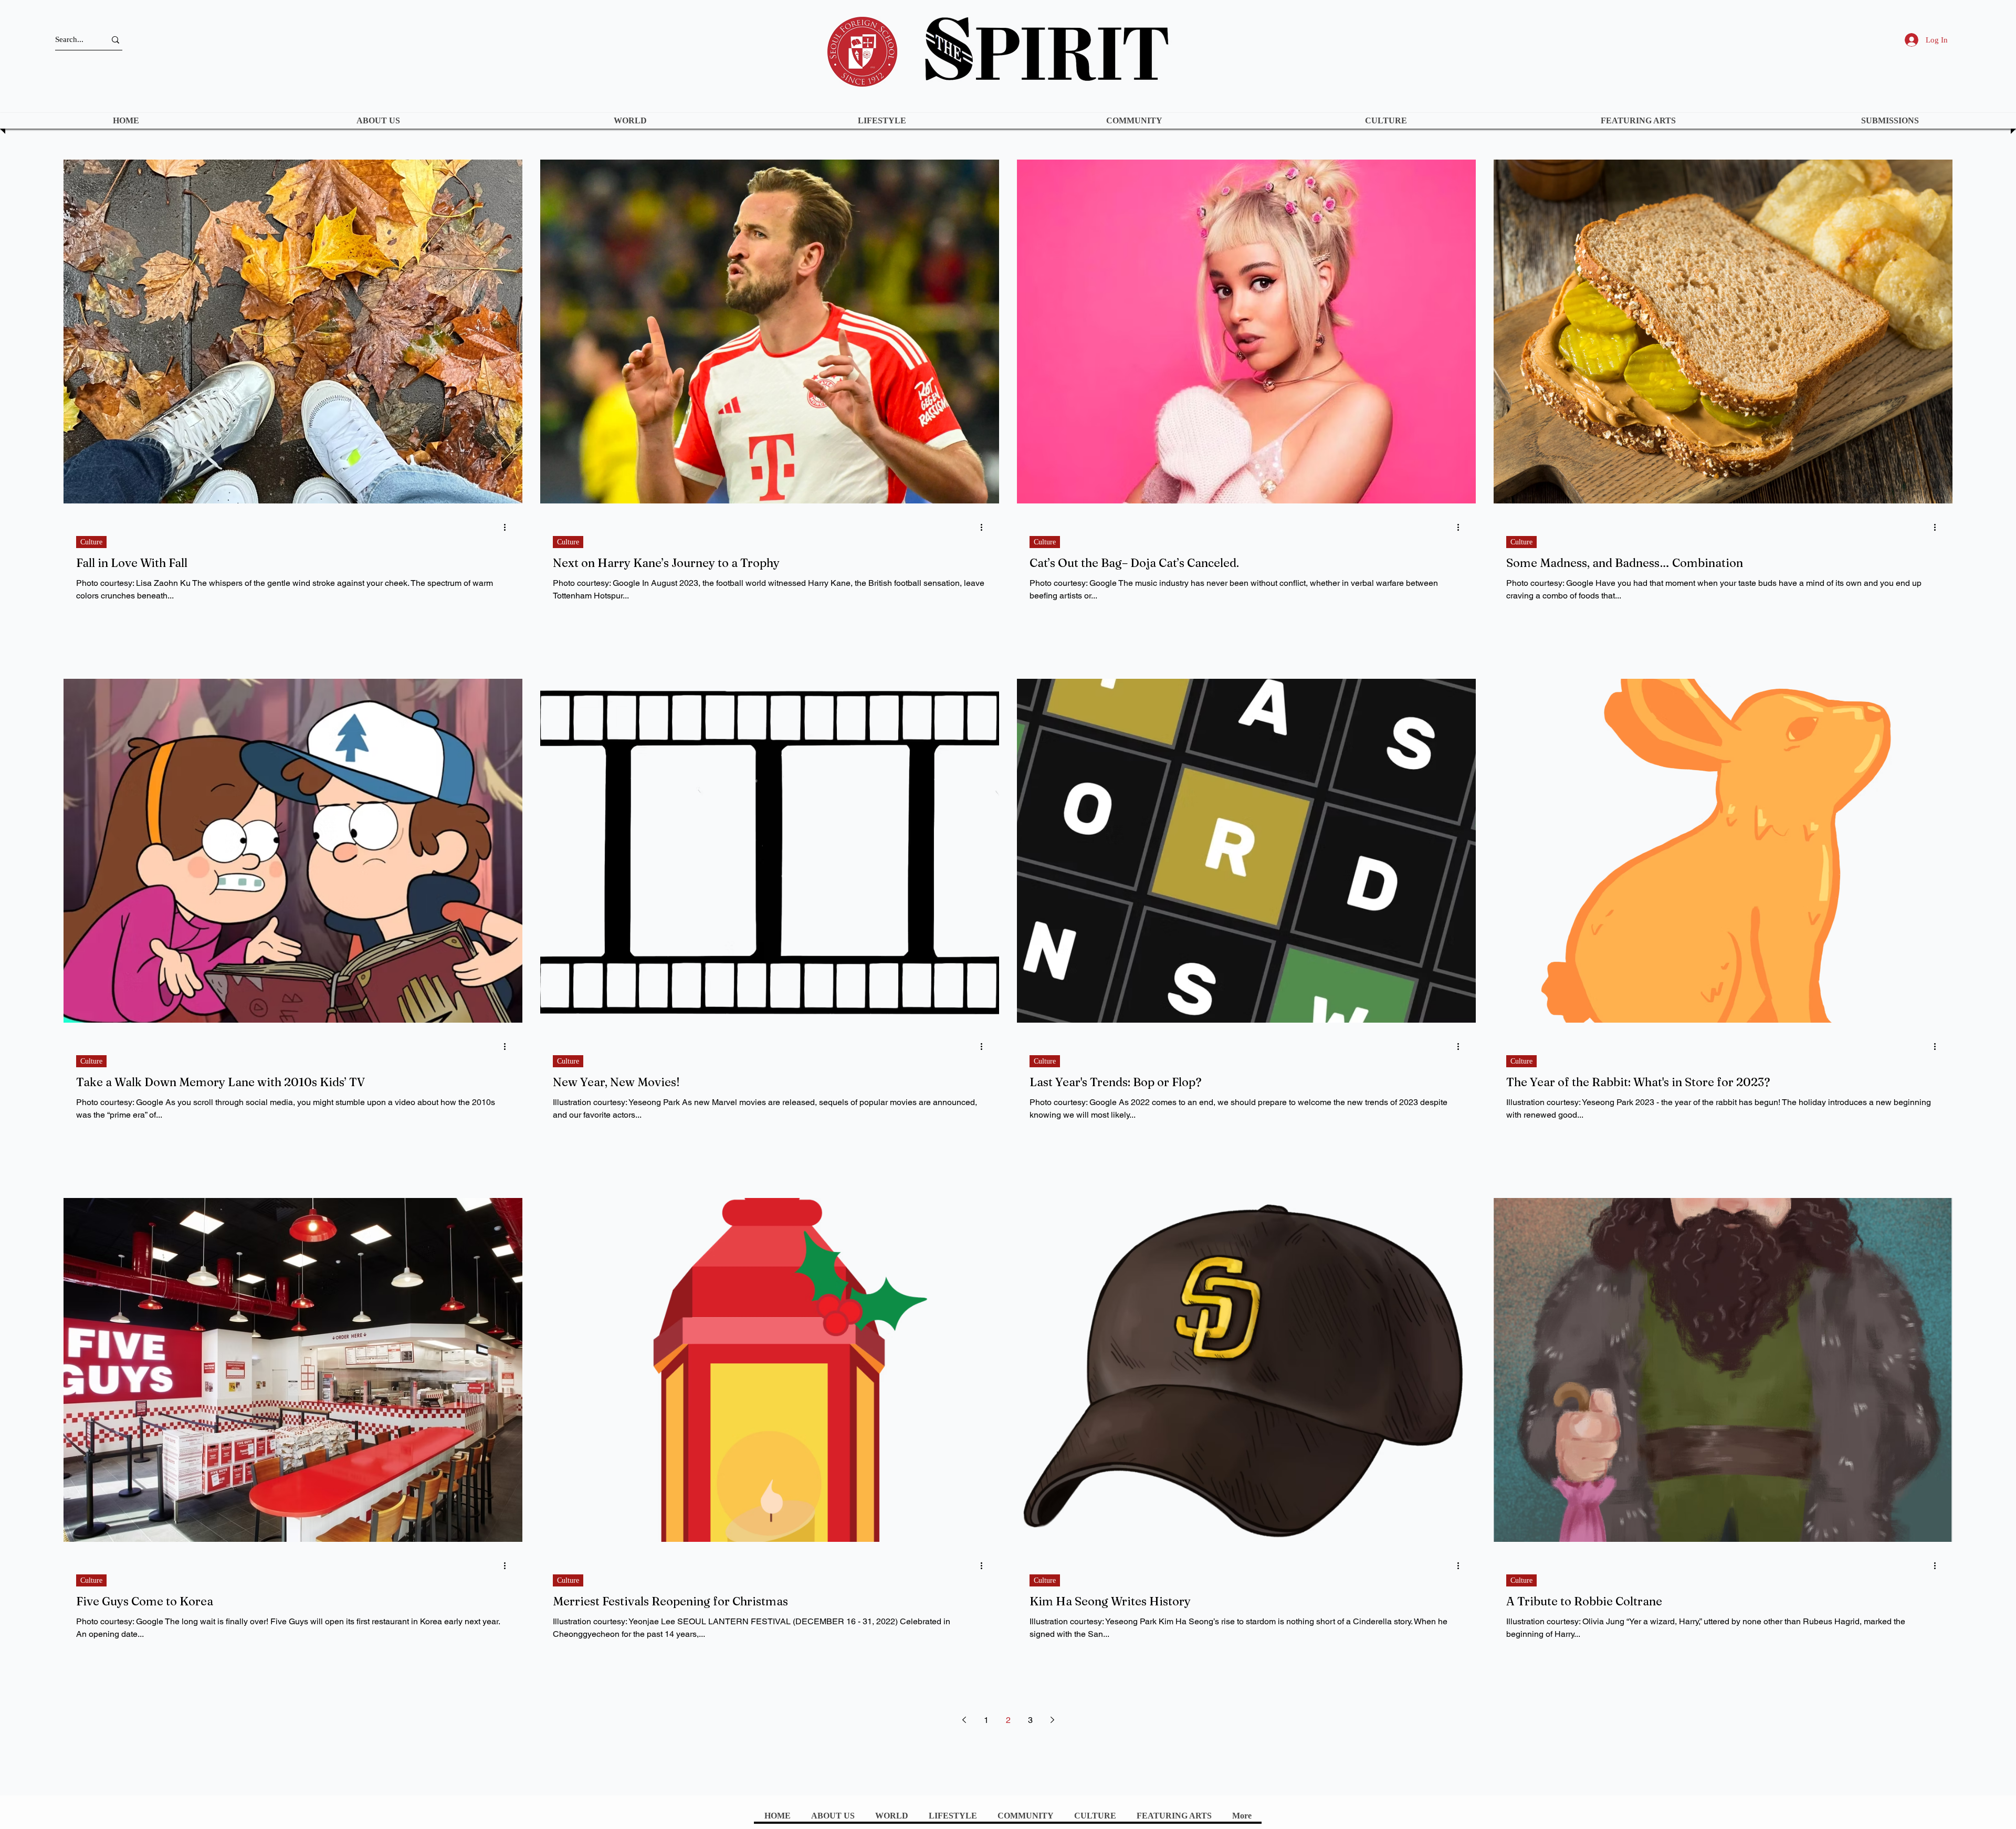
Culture (91, 542)
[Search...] (115, 40)
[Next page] (1052, 1720)
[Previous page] (964, 1720)
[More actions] (508, 527)
